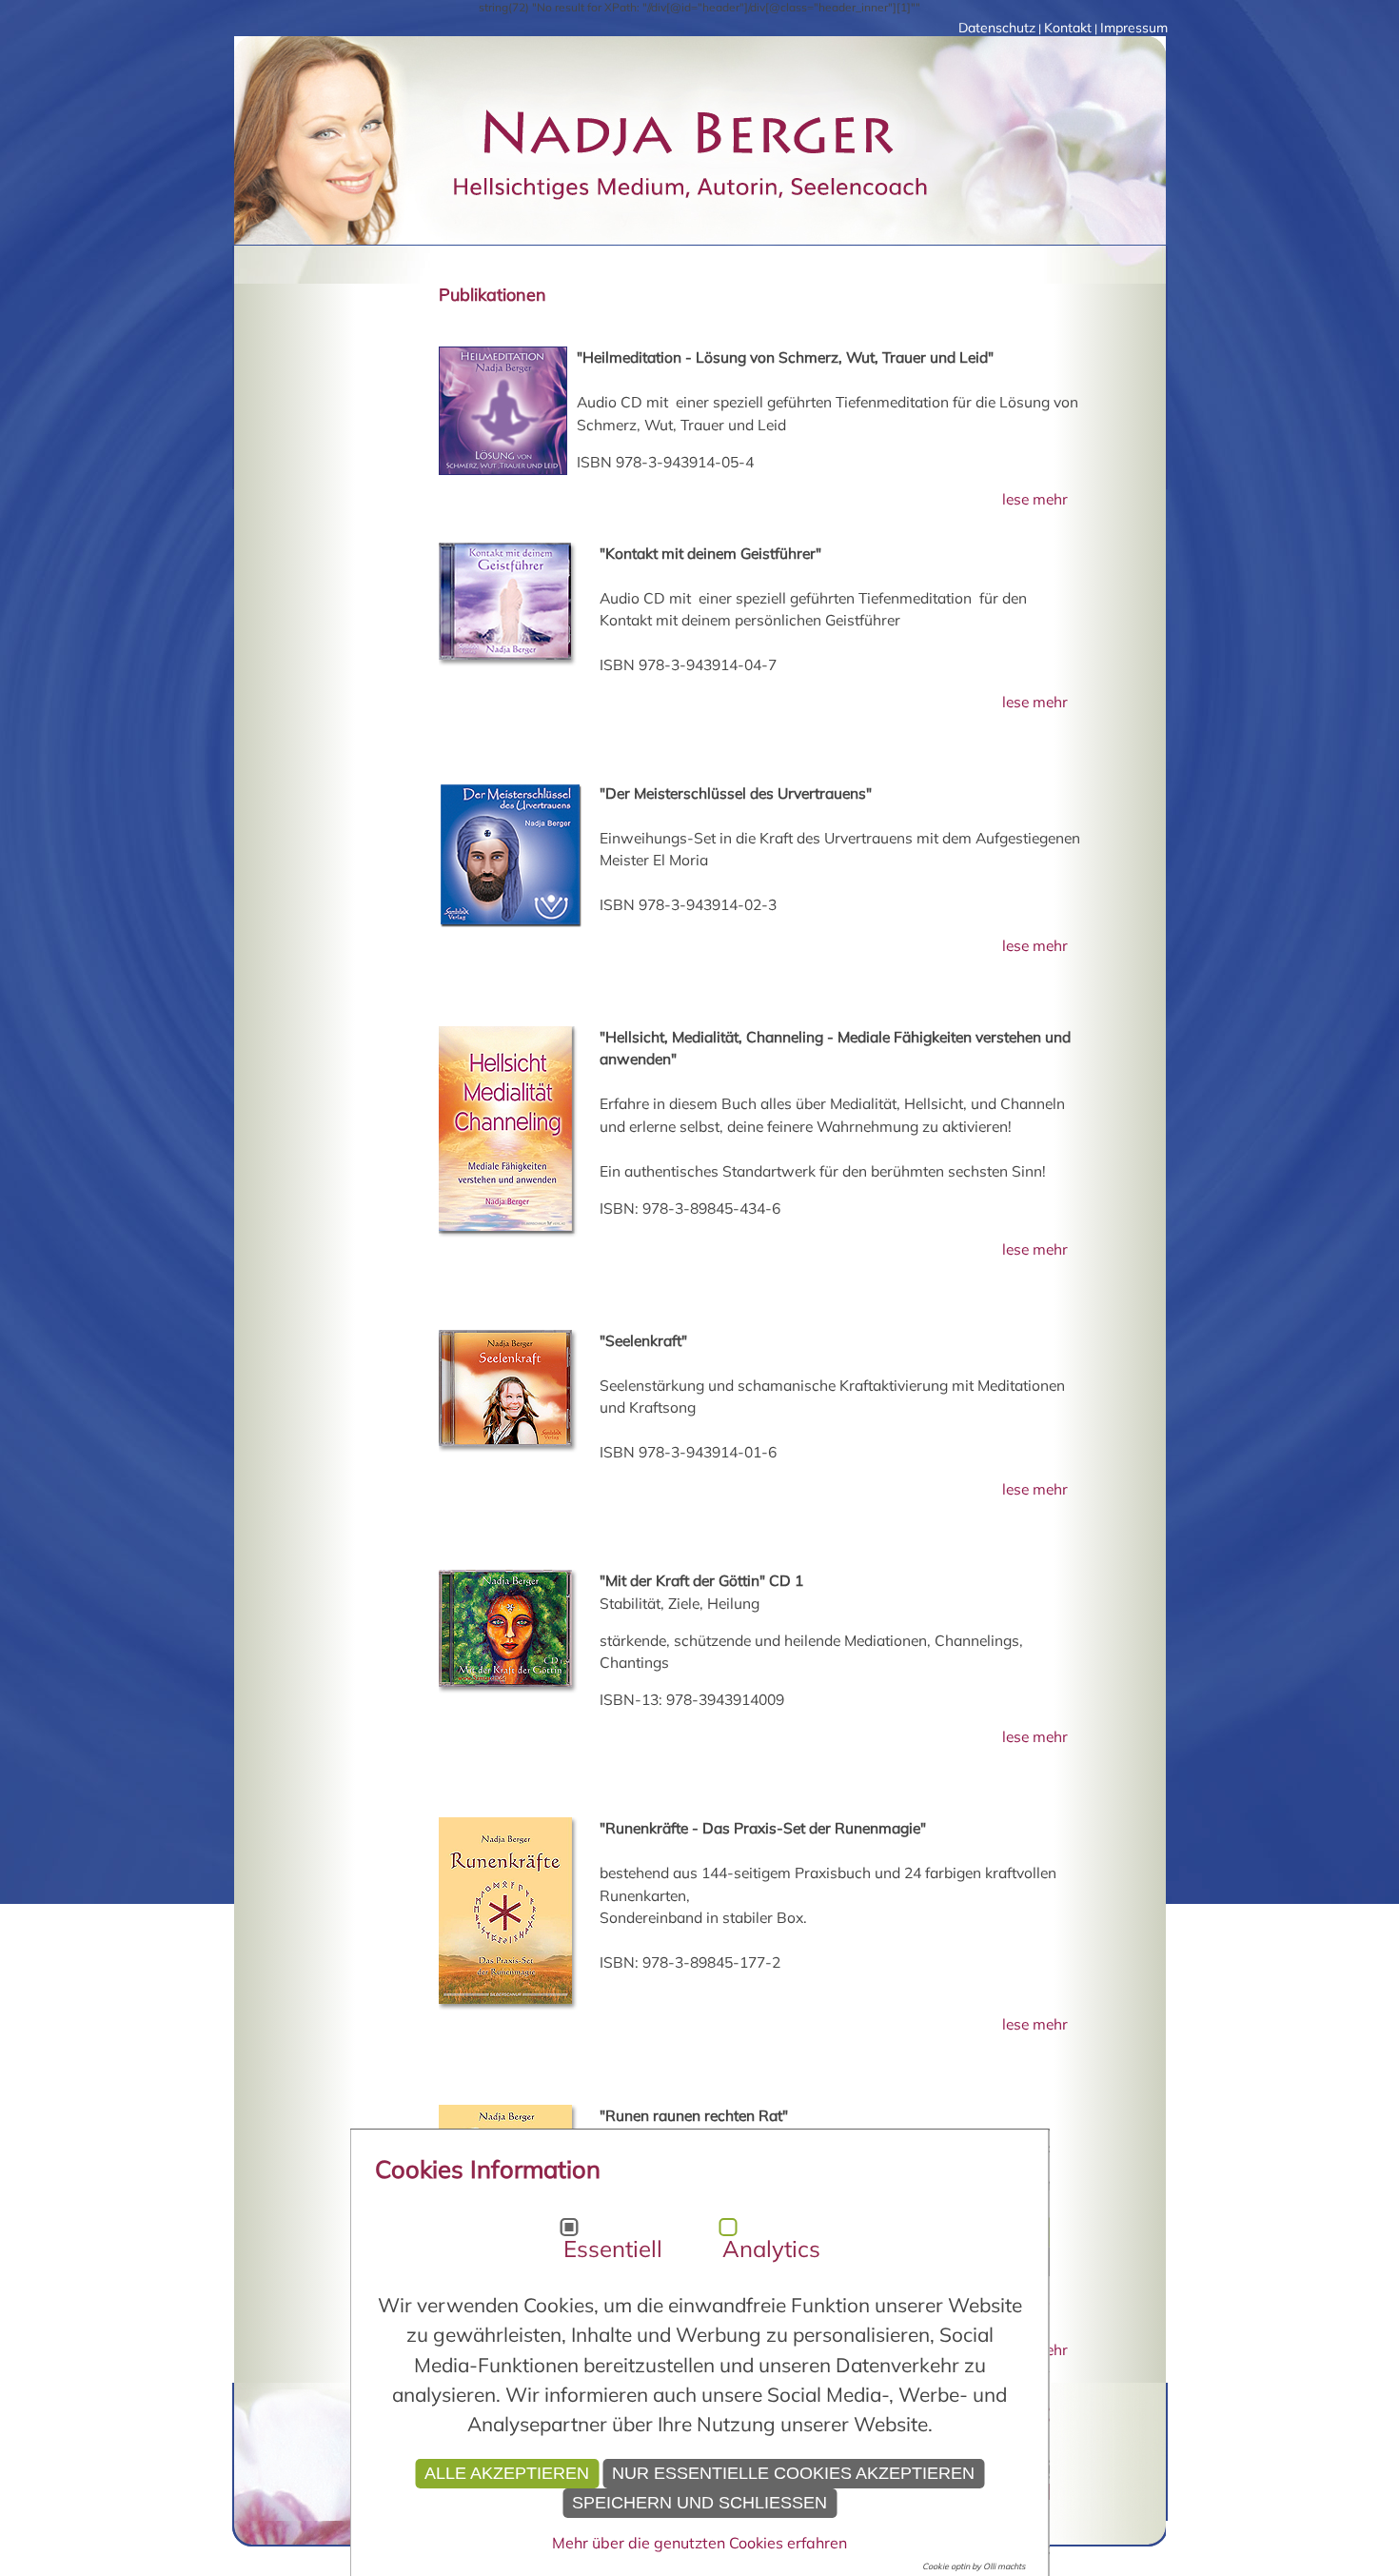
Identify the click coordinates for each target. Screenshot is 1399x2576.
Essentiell (613, 2249)
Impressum (1134, 28)
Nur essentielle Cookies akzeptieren (793, 2473)
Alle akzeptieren (507, 2473)
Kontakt (1068, 28)
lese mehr (1033, 499)
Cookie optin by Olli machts (974, 2566)
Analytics (771, 2249)
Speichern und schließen (699, 2503)
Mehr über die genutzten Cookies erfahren (699, 2543)
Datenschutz (997, 28)
